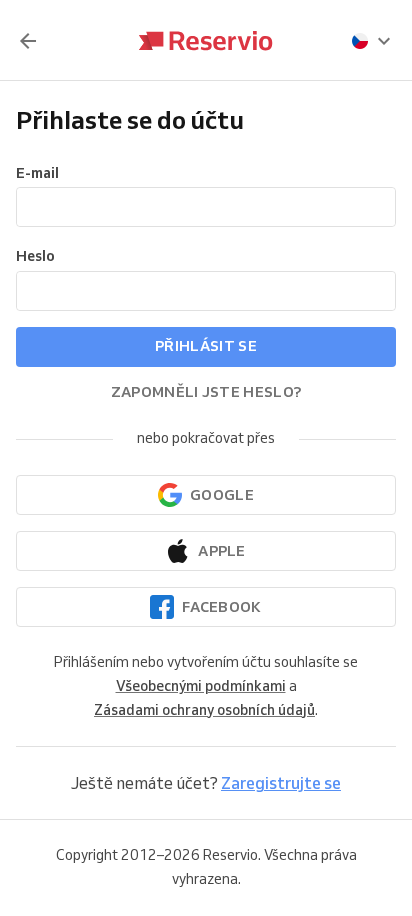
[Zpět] (28, 41)
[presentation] (372, 41)
